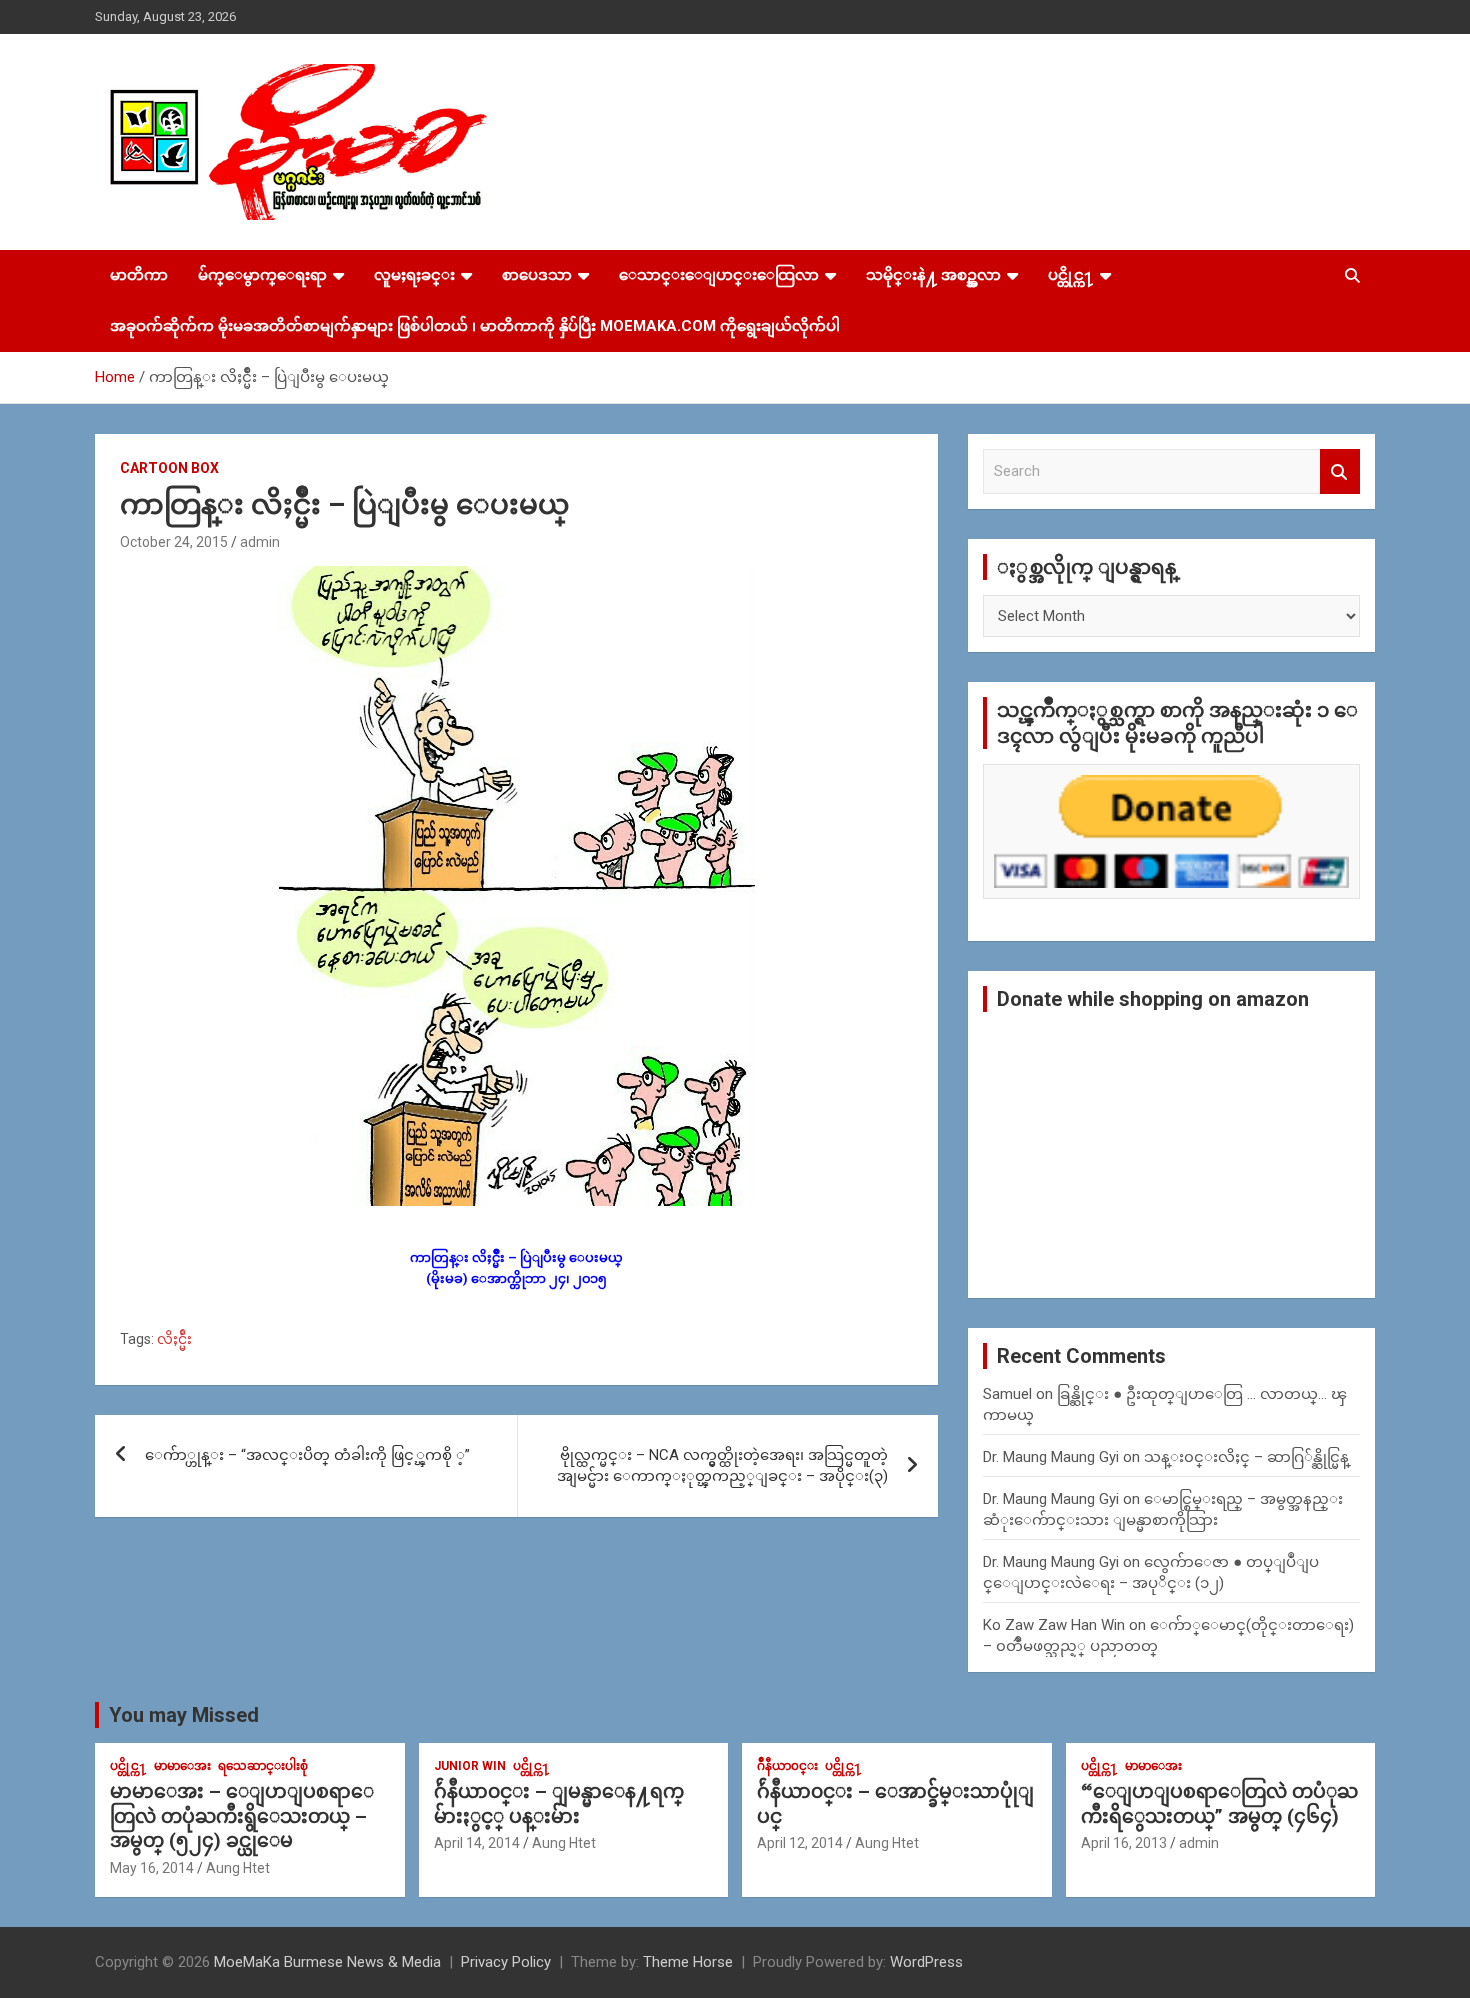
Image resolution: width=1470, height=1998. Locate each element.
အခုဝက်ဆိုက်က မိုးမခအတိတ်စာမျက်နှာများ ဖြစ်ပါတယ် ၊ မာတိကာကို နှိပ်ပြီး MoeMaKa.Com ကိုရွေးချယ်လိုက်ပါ (475, 326)
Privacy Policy (506, 1962)
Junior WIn (470, 1766)
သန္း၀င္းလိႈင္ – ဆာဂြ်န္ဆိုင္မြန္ (1246, 1457)
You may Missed (184, 1715)
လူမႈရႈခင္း (414, 275)
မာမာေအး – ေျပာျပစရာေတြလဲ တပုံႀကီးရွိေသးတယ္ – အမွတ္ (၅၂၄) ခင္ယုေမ (242, 1816)
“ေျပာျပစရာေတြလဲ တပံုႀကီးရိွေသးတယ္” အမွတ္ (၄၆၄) (1219, 1804)
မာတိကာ (139, 275)
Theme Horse (688, 1962)
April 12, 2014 (800, 1843)
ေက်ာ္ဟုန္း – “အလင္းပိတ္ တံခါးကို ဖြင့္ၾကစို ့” (307, 1455)
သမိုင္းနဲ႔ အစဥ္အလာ (933, 275)
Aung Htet (238, 1868)
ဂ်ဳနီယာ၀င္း (787, 1766)
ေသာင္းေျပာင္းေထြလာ (719, 275)
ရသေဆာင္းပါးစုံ (263, 1766)
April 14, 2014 (477, 1843)
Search (1340, 471)
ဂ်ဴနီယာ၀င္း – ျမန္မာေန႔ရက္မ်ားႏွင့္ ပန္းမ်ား (559, 1804)
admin (260, 542)
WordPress (926, 1962)
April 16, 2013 (1124, 1843)
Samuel (1007, 1394)
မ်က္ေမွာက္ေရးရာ (262, 275)
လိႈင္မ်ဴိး (174, 1339)
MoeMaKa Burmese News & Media (327, 1962)
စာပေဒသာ (537, 275)
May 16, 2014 (152, 1868)
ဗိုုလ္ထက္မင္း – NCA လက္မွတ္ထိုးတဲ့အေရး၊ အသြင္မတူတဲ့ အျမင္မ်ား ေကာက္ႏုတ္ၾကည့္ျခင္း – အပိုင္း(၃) (722, 1465)
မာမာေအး (182, 1766)
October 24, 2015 (174, 542)
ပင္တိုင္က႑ (1071, 275)
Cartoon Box (169, 468)
